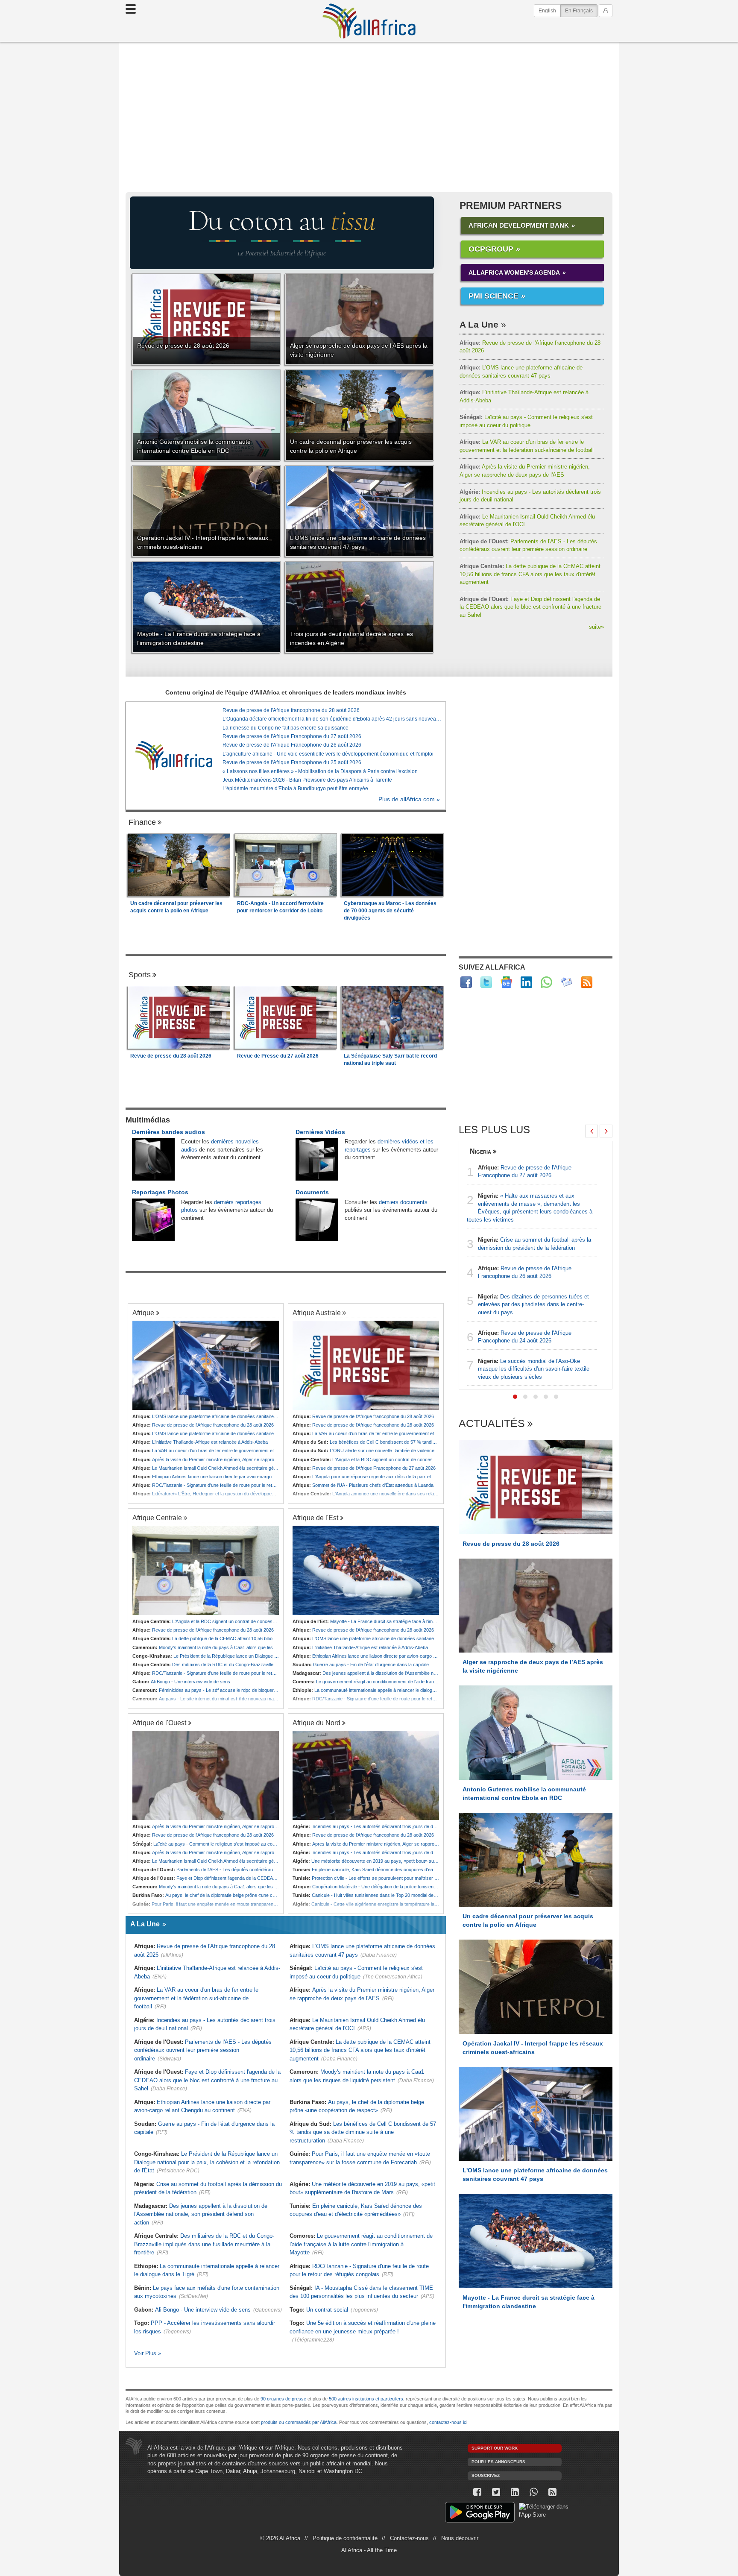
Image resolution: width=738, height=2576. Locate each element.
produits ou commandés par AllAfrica (299, 2422)
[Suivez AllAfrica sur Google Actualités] (506, 982)
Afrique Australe (317, 1313)
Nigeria (480, 1151)
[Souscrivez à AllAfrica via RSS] (552, 2492)
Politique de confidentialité (345, 2538)
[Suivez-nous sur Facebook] (477, 2492)
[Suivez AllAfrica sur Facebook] (466, 982)
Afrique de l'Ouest (159, 1723)
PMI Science (493, 296)
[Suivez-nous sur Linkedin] (515, 2492)
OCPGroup (491, 249)
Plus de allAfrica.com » (409, 799)
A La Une (479, 324)
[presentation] (592, 1131)
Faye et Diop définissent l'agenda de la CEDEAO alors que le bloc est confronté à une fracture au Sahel (530, 607)
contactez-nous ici (448, 2422)
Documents (312, 1192)
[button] (515, 1397)
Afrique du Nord (316, 1723)
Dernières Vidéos (320, 1132)
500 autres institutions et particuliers (366, 2399)
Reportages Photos (160, 1192)
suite (596, 627)
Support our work (495, 2448)
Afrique (143, 1313)
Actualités (492, 1424)
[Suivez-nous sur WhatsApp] (533, 2492)
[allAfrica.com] (174, 756)
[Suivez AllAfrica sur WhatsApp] (546, 982)
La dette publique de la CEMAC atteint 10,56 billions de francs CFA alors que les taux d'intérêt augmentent (530, 574)
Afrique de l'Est (315, 1518)
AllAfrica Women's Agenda (514, 273)
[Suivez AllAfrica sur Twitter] (486, 982)
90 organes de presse (283, 2399)
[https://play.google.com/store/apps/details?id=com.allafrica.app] (480, 2513)
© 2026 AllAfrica (280, 2538)
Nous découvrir (460, 2538)
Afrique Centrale (157, 1518)
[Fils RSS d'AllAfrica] (587, 982)
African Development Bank (519, 225)
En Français (581, 10)
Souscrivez (486, 2475)
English (547, 11)
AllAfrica (369, 21)
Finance (142, 822)
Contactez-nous (409, 2538)
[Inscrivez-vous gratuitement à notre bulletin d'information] (567, 982)
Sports (140, 975)
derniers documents (403, 1202)
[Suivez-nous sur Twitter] (496, 2492)
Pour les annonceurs (498, 2462)
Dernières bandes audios (168, 1132)
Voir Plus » (148, 2353)
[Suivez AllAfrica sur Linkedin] (526, 982)
